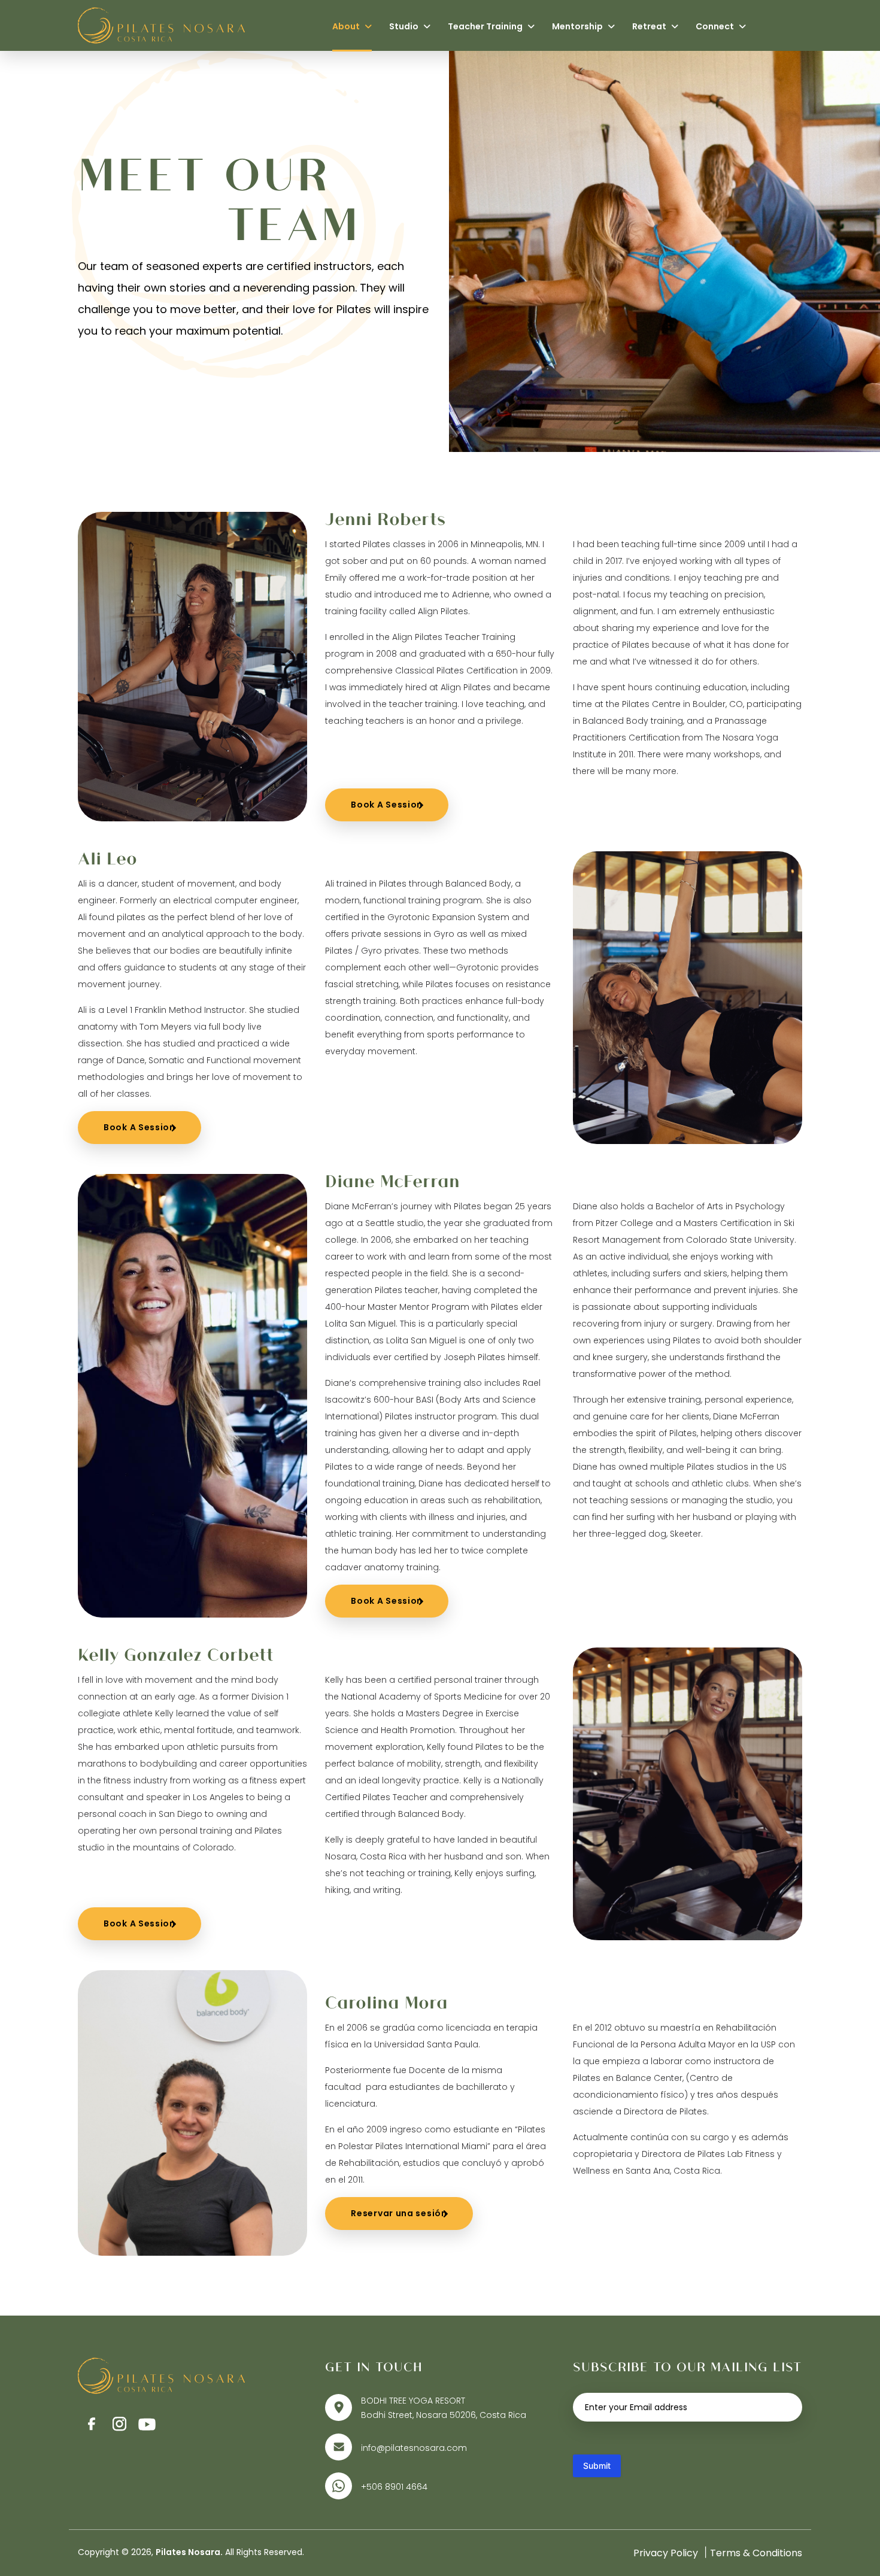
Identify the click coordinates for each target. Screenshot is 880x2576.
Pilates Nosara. (189, 2552)
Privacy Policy (666, 2553)
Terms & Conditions (756, 2553)
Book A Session (387, 805)
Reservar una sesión (399, 2213)
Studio (405, 26)
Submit (597, 2466)
